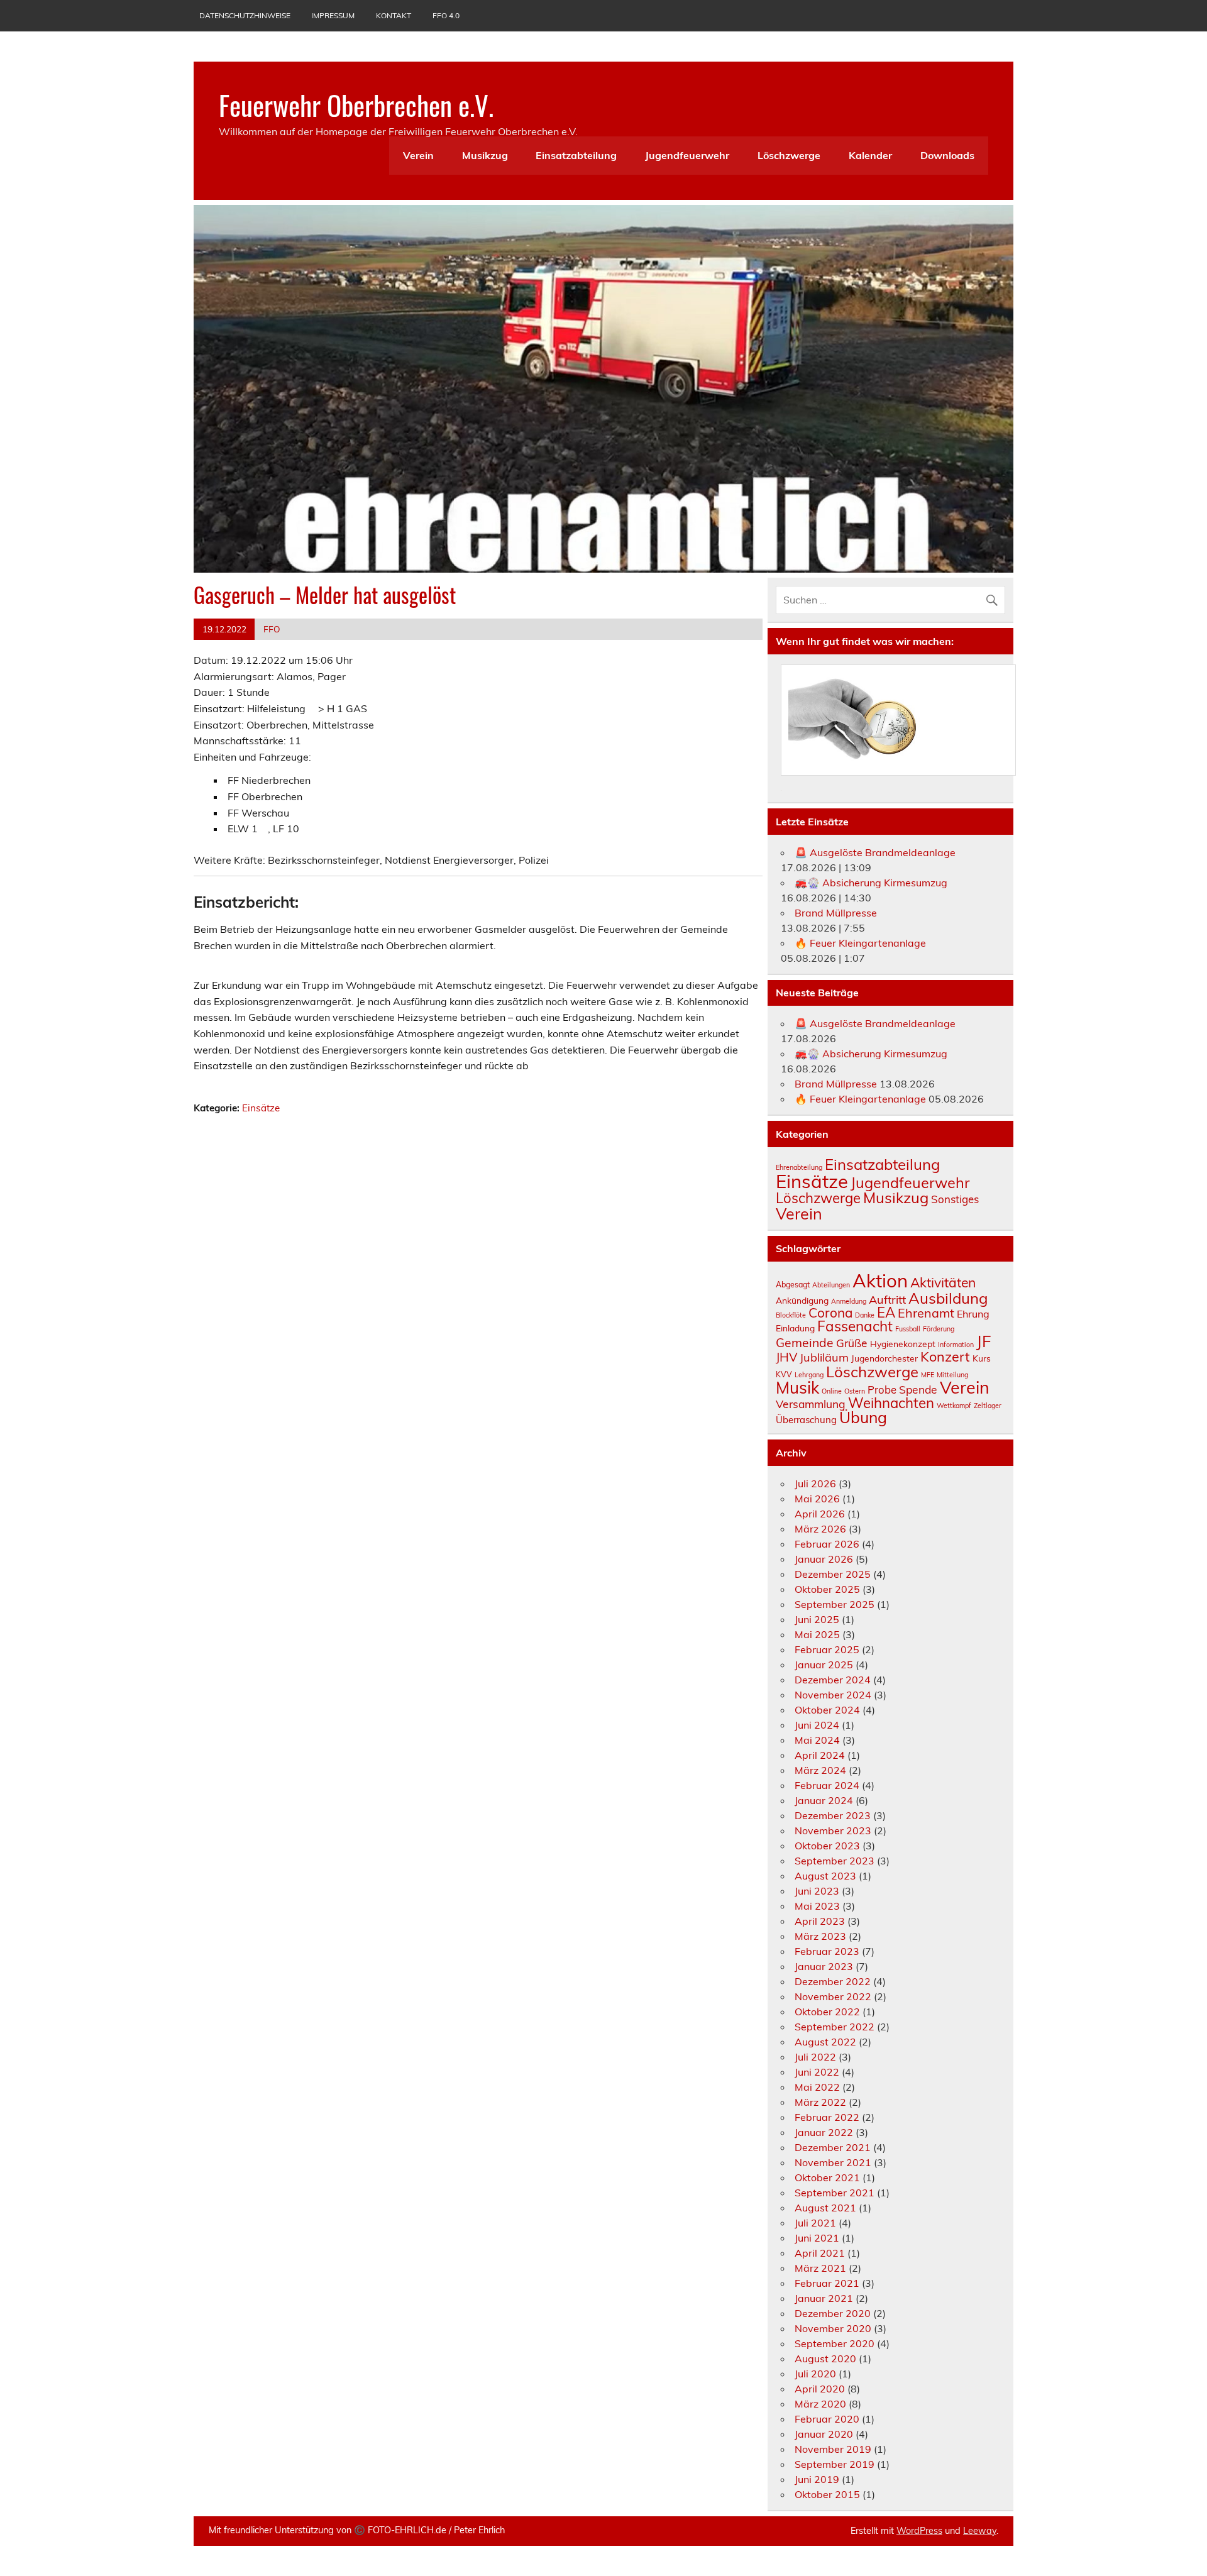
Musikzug (485, 155)
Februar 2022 (827, 2117)
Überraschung (806, 1420)
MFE (928, 1375)
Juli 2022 (815, 2057)
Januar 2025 (824, 1665)
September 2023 (835, 1861)
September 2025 (835, 1604)
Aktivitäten (943, 1282)
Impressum (333, 15)
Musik (797, 1388)
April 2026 (820, 1514)
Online (832, 1391)
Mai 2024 (817, 1740)
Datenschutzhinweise (245, 15)
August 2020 (825, 2359)
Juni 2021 (817, 2238)
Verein (418, 155)
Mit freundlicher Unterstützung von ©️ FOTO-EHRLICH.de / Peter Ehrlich (357, 2530)
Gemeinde (805, 1343)
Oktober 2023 (827, 1846)
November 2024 (833, 1695)
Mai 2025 (817, 1634)
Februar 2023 (827, 1951)
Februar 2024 (827, 1785)
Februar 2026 (827, 1544)
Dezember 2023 (833, 1815)
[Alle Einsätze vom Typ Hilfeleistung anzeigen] (312, 709)
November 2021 (833, 2162)
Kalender (870, 155)
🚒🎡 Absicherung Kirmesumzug (871, 883)
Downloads (947, 155)
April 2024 (820, 1755)
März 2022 (820, 2102)
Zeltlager (988, 1406)
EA (886, 1313)
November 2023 (833, 1830)
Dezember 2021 (833, 2147)
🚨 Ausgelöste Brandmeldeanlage (875, 852)
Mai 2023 (817, 1906)
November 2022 (833, 1996)
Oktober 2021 (827, 2177)
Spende (918, 1389)
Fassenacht (855, 1326)
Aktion (880, 1280)
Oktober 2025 (827, 1589)
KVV (784, 1374)
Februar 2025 (827, 1649)
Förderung (939, 1329)
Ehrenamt (926, 1313)
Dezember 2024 (833, 1680)
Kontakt (394, 15)
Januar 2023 (824, 1966)
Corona (830, 1313)
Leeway (980, 2531)
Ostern (855, 1391)
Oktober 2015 (827, 2494)
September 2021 (835, 2193)
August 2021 (825, 2208)
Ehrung (973, 1314)
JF (984, 1341)
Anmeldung (849, 1301)
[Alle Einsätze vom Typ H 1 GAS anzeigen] (373, 709)
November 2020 (833, 2328)
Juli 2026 (815, 1483)
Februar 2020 (827, 2419)
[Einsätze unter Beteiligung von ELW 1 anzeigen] (264, 829)
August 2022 (825, 2042)
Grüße (852, 1343)
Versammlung (811, 1404)
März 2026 (820, 1529)
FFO (272, 629)
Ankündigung (802, 1300)
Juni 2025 (817, 1619)
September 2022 (835, 2027)
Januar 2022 (824, 2132)
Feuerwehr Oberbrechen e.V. (356, 104)
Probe (882, 1390)
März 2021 (820, 2268)
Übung (863, 1417)
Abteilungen (831, 1285)
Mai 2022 (817, 2087)
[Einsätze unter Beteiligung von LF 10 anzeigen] (306, 829)
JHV (786, 1357)
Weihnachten (891, 1403)
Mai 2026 (817, 1499)
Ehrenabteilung (799, 1167)
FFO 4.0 (446, 15)
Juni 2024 (817, 1725)
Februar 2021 (827, 2283)
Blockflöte (791, 1315)
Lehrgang (809, 1375)
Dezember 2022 (833, 1981)
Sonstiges (955, 1199)
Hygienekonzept (903, 1344)
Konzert (945, 1356)
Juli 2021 (815, 2223)
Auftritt (887, 1300)
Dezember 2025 (833, 1574)
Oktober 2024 (827, 1710)
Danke (865, 1315)
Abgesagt (793, 1285)
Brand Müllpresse (836, 913)
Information (956, 1345)
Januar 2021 (824, 2298)
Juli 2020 (815, 2374)
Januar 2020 (824, 2434)
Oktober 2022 (827, 2012)
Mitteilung (952, 1375)
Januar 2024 (824, 1800)
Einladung (795, 1328)
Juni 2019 (817, 2479)
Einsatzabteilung (576, 155)
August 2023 (825, 1876)
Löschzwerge (789, 155)
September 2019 (835, 2464)
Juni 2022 (817, 2072)
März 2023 (820, 1936)
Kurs (982, 1358)
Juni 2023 (817, 1891)
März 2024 (820, 1770)
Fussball (908, 1329)
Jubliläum (824, 1357)
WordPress (919, 2531)
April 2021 (820, 2253)
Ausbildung (948, 1298)
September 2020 (835, 2343)
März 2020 (820, 2404)
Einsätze (261, 1108)
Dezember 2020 (833, 2313)
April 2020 (820, 2389)
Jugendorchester (885, 1358)
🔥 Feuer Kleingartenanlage (860, 943)
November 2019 (833, 2449)
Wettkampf (954, 1406)
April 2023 (820, 1921)
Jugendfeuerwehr (687, 155)
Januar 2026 (824, 1559)
